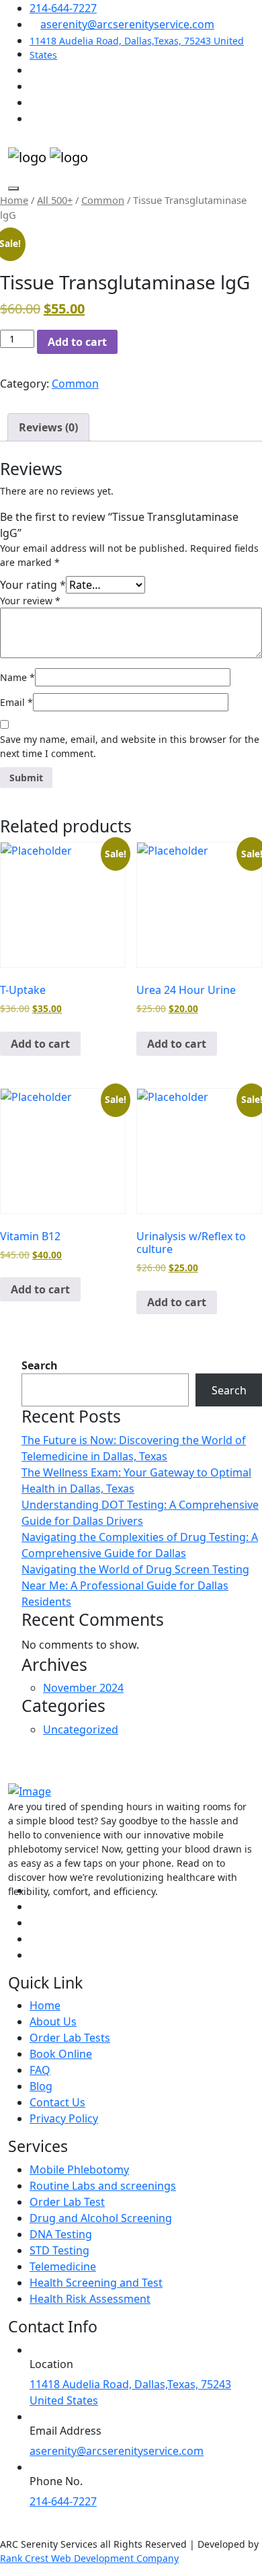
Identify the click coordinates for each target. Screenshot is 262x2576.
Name (17, 677)
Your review (30, 601)
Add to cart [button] (40, 1044)
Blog (41, 2086)
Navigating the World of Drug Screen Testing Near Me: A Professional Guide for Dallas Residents (135, 1585)
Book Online (61, 2054)
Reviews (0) (48, 427)
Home (14, 200)
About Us (53, 2022)
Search (40, 1365)
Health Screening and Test (96, 2283)
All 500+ (55, 200)
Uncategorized (81, 1729)
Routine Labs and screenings (103, 2186)
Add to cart (77, 342)
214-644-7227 (63, 8)
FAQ (40, 2070)
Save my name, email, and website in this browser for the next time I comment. (130, 746)
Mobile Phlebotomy (79, 2170)
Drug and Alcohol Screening (101, 2218)
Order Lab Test (67, 2202)
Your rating (33, 585)
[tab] (48, 427)
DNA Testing (61, 2234)
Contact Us (57, 2102)
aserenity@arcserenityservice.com (127, 24)
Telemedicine (63, 2266)
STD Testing (59, 2250)
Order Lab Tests (70, 2038)
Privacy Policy (64, 2118)
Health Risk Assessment (90, 2299)
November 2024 (83, 1688)
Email (16, 702)
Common (103, 200)
